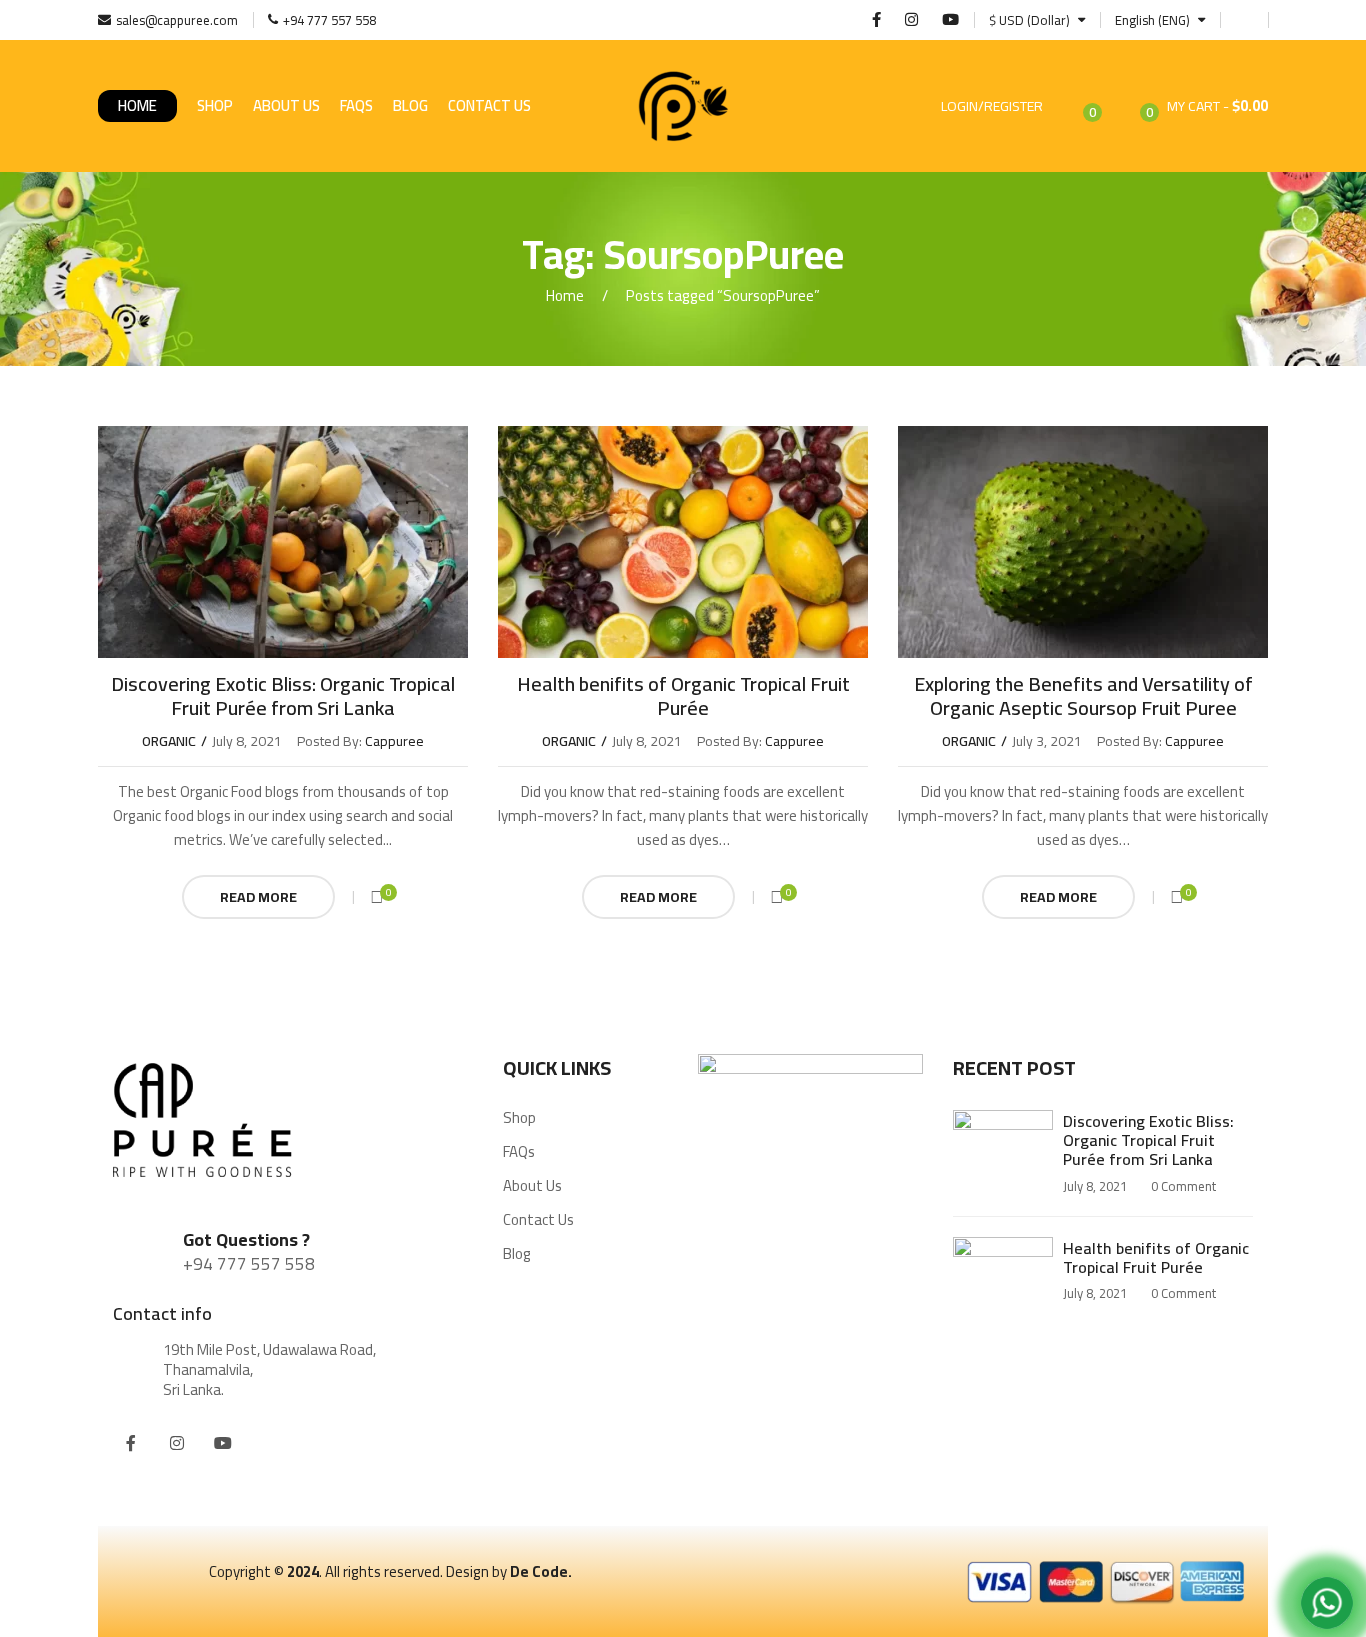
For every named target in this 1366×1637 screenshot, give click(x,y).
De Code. (541, 1571)
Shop (215, 105)
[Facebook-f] (131, 1443)
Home (137, 105)
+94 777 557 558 (249, 1264)
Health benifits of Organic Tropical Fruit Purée (683, 695)
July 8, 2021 (247, 741)
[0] (377, 897)
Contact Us (489, 105)
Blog (410, 105)
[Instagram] (177, 1443)
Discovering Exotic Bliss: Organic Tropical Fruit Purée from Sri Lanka (283, 695)
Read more (258, 897)
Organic (169, 741)
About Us (286, 105)
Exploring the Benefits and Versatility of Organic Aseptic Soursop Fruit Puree (1083, 695)
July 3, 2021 (1047, 741)
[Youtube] (223, 1443)
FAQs (356, 105)
